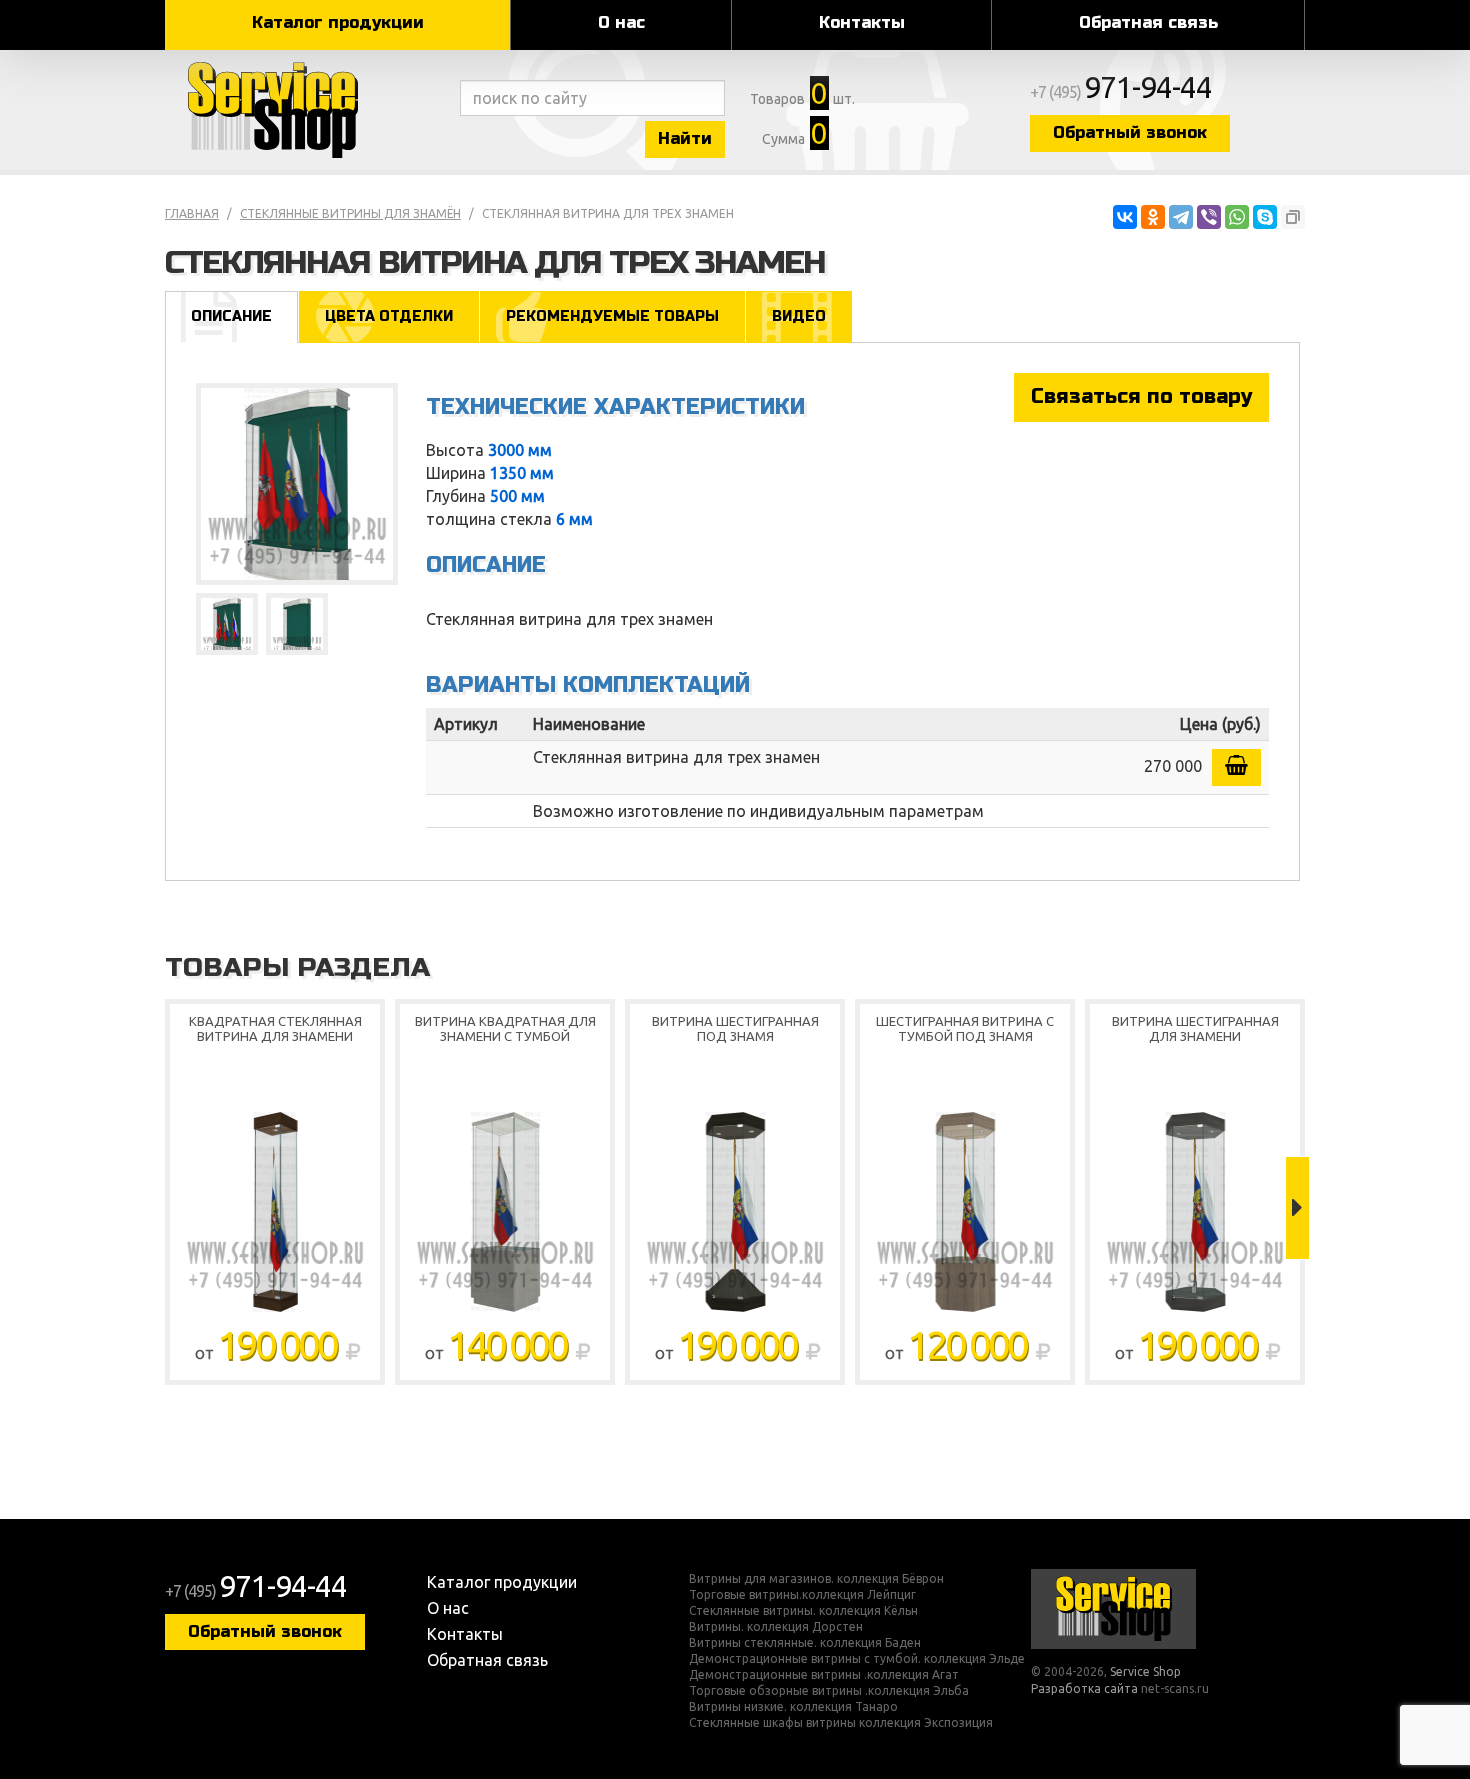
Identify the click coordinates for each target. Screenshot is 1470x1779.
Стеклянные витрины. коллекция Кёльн (803, 1611)
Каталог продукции (338, 22)
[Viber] (1209, 217)
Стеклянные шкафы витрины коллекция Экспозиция (841, 1723)
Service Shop (307, 110)
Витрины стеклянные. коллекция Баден (805, 1643)
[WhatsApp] (1237, 217)
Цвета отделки (389, 316)
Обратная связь (1148, 22)
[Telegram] (1181, 217)
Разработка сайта (1084, 1688)
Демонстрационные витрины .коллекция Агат (824, 1675)
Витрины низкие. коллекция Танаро (793, 1707)
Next (1297, 1208)
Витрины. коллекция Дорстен (776, 1627)
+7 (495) (1121, 92)
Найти (685, 138)
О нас (621, 22)
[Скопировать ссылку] (1293, 217)
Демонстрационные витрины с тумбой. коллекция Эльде (857, 1659)
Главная (192, 213)
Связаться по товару (1141, 396)
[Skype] (1265, 217)
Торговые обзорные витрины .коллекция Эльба (829, 1691)
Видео (799, 316)
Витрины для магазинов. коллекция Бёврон (816, 1579)
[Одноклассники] (1153, 217)
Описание (231, 316)
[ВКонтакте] (1125, 217)
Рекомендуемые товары (612, 316)
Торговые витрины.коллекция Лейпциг (802, 1595)
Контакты (862, 22)
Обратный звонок (1130, 132)
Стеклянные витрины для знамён (350, 213)
